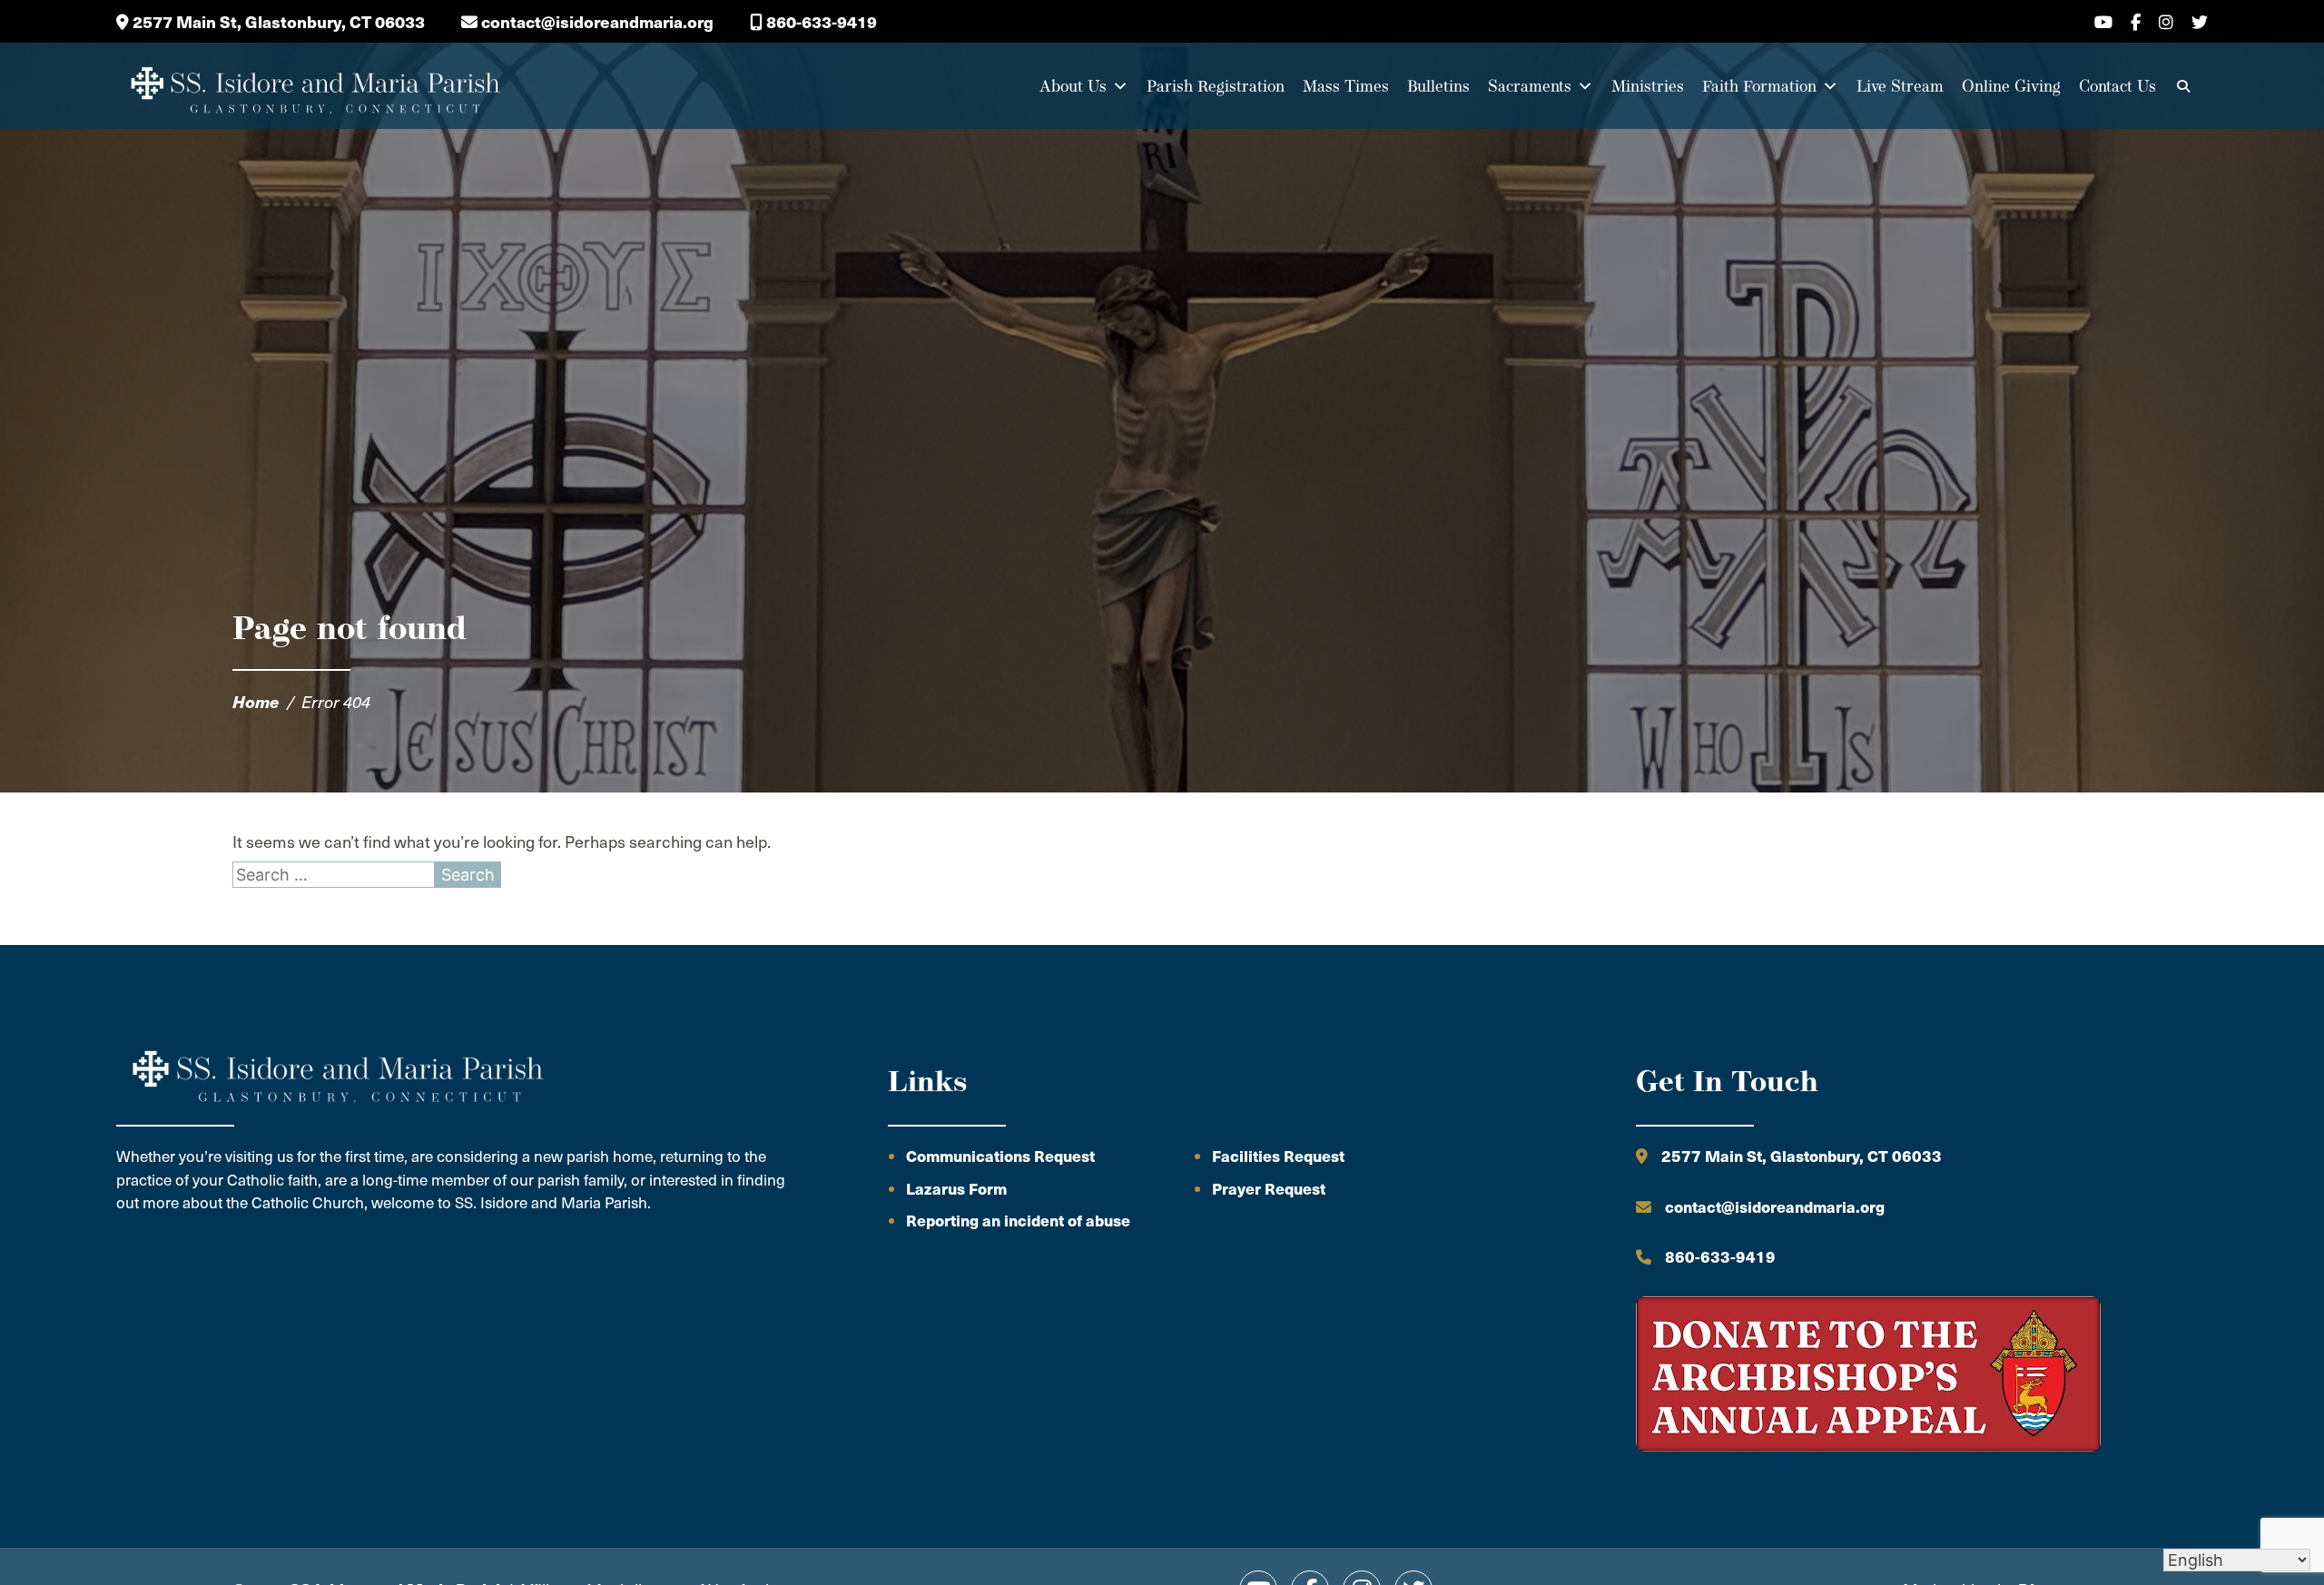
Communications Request (1000, 1156)
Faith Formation (1759, 86)
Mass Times (1346, 86)
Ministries (1648, 86)
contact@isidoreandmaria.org (596, 21)
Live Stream (1900, 86)
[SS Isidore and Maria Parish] (314, 86)
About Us (1073, 86)
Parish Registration (1216, 86)
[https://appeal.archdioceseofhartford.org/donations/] (1868, 1377)
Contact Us (2117, 86)
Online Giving (2011, 86)
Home (256, 701)
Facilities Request (1278, 1156)
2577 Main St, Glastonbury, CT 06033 (277, 21)
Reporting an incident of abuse (1018, 1220)
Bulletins (1438, 86)
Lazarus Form (956, 1188)
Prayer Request (1269, 1188)
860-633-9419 (820, 21)
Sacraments (1530, 86)
